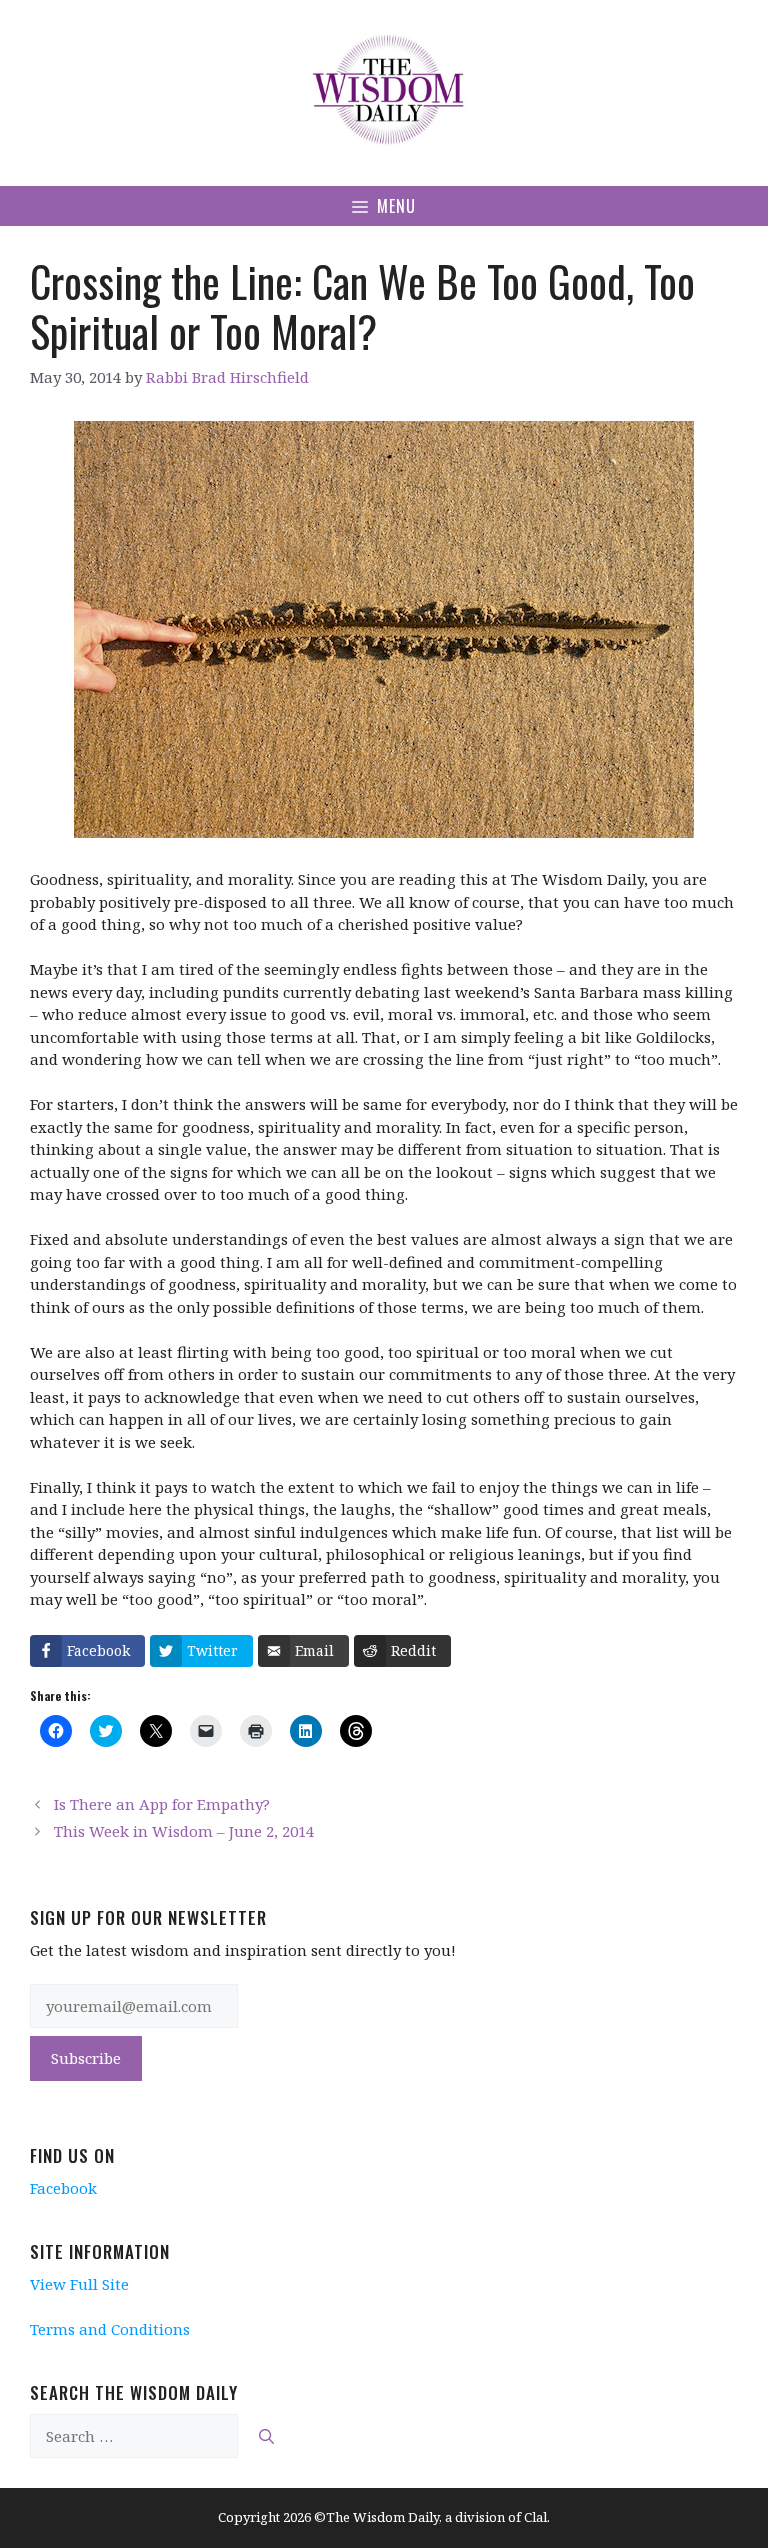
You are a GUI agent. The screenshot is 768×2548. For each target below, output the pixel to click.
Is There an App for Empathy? (162, 1804)
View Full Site (79, 2284)
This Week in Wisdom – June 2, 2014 (184, 1831)
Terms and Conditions (110, 2329)
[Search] (266, 2436)
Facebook (63, 2188)
